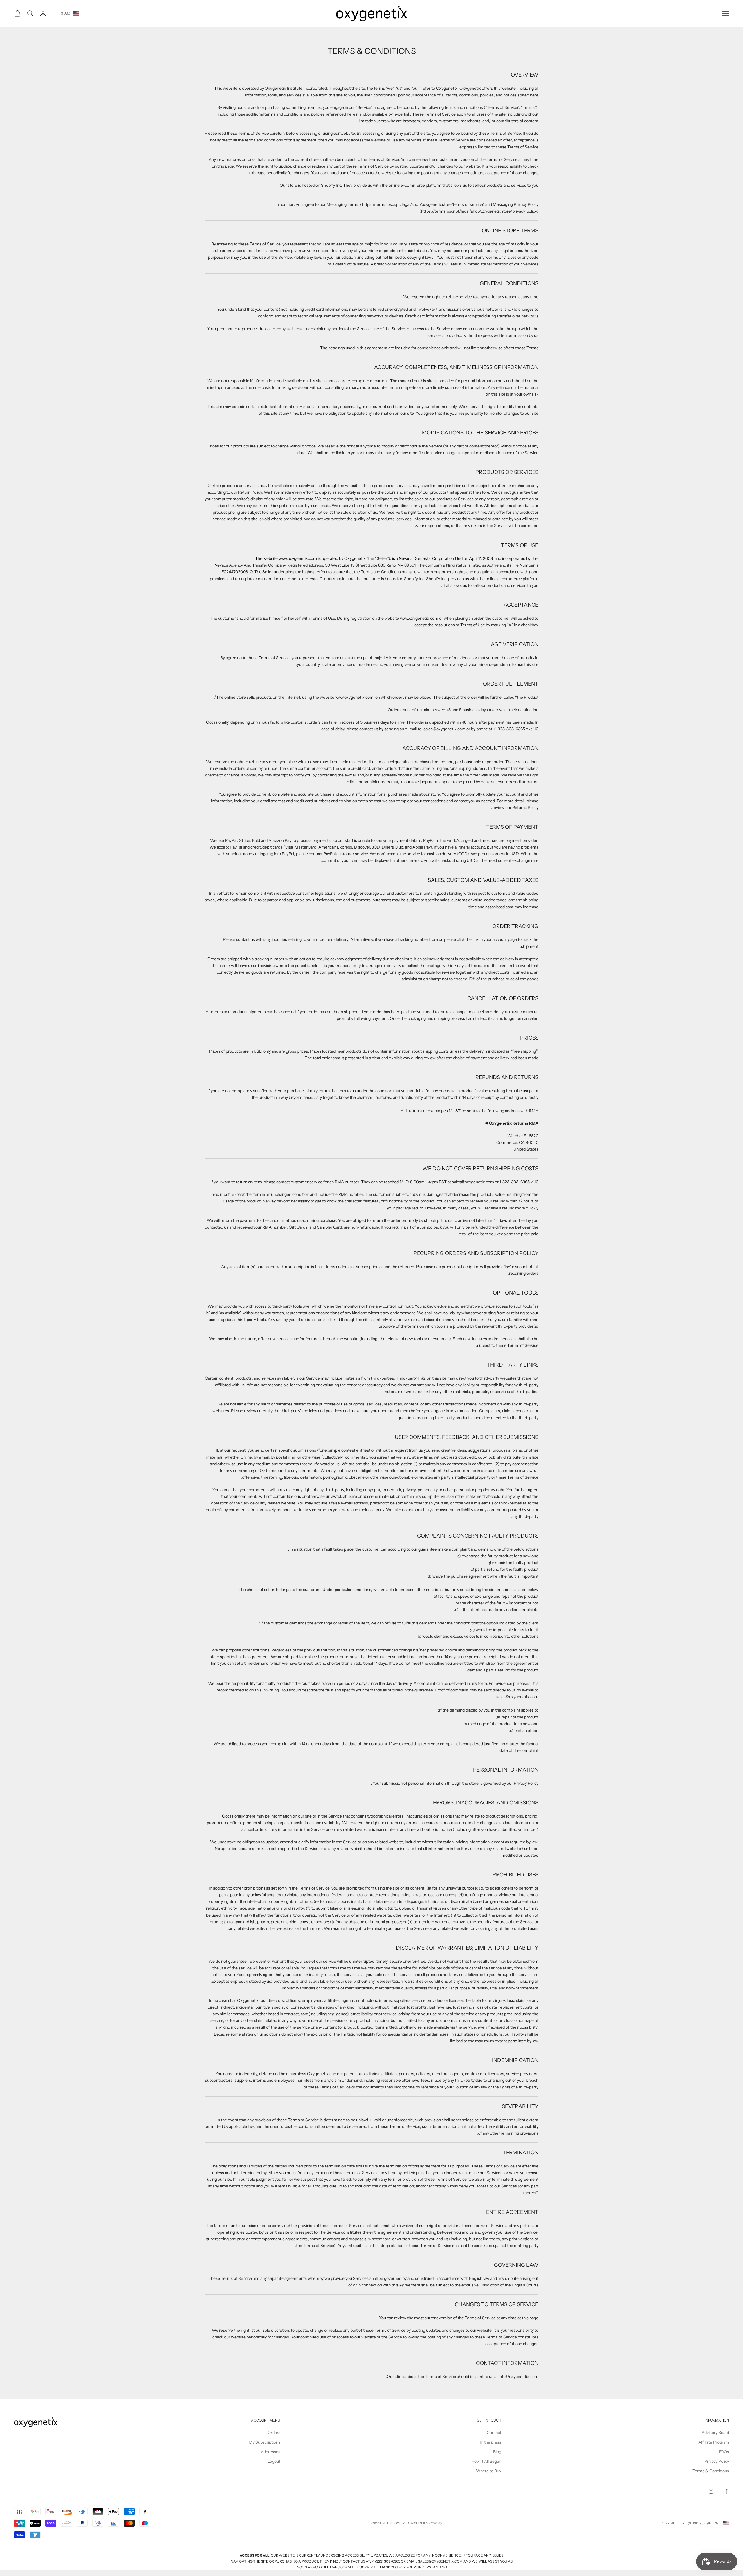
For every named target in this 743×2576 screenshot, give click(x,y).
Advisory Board (715, 2433)
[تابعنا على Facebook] (726, 2491)
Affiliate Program (714, 2442)
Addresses (270, 2452)
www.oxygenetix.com (298, 558)
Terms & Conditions (711, 2471)
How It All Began (486, 2461)
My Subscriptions (265, 2442)
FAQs (724, 2452)
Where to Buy (489, 2471)
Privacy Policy (717, 2461)
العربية (670, 2523)
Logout (274, 2461)
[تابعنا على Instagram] (711, 2491)
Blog (497, 2452)
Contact (494, 2433)
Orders (274, 2433)
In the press (490, 2442)
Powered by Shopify (410, 2523)
